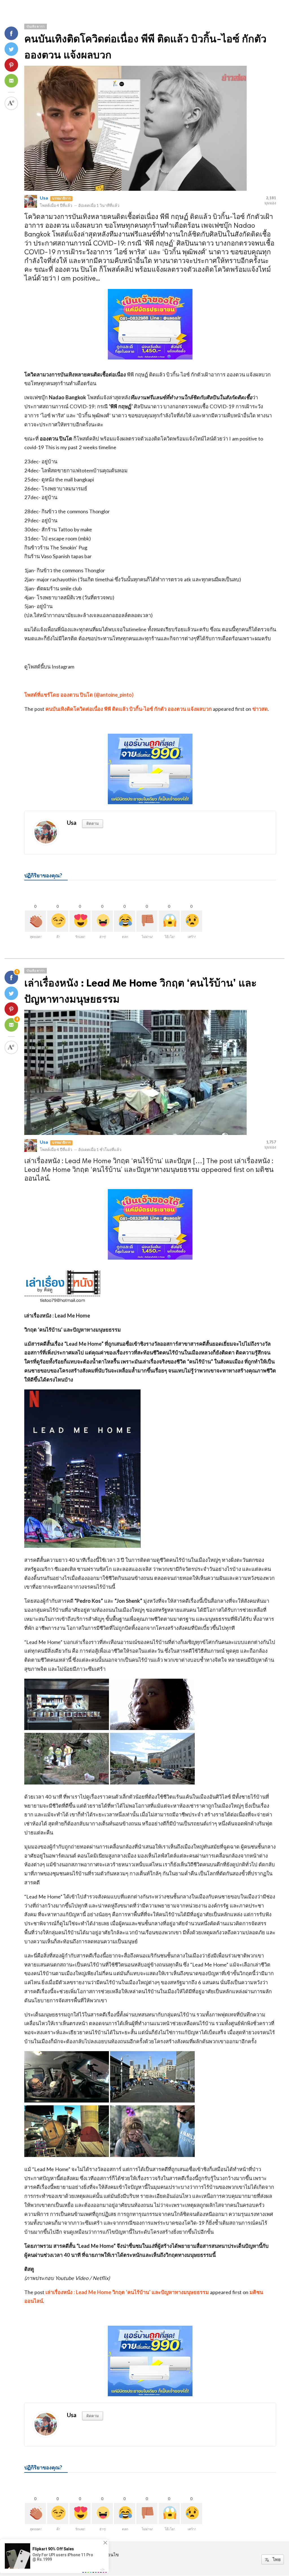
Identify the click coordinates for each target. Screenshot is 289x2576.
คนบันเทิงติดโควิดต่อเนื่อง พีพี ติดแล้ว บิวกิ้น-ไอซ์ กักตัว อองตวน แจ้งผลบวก (129, 709)
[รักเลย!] (80, 921)
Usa (44, 198)
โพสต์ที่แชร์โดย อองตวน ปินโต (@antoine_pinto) (79, 695)
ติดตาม (93, 823)
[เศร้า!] (191, 921)
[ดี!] (58, 921)
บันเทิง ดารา (36, 26)
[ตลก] (125, 921)
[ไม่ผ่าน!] (147, 921)
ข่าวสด (260, 709)
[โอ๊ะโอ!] (169, 921)
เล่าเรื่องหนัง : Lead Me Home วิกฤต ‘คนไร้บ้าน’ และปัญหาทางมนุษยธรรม (127, 2292)
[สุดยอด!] (35, 921)
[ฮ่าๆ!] (102, 921)
